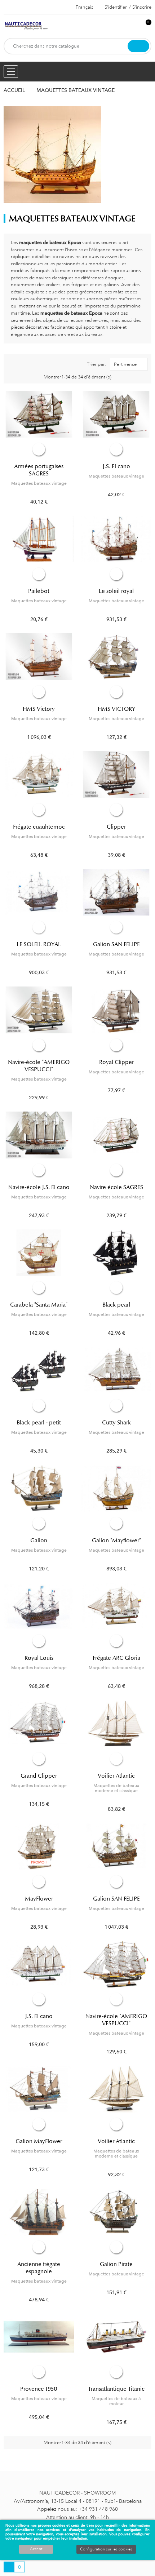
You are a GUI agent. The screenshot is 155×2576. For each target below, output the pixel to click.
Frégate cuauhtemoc (39, 827)
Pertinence (125, 364)
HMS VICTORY (116, 709)
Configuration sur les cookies (106, 2549)
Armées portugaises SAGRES (39, 470)
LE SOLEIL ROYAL (39, 944)
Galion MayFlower (39, 2141)
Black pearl (116, 1305)
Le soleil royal (116, 591)
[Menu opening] (11, 72)
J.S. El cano (116, 466)
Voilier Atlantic (116, 1776)
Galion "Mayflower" (116, 1540)
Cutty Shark (116, 1423)
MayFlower (39, 1899)
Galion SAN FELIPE (116, 944)
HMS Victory (39, 709)
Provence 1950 (39, 2389)
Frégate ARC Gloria (116, 1658)
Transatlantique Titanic (116, 2389)
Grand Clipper (39, 1776)
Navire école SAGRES (116, 1187)
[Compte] (134, 26)
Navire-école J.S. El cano (39, 1187)
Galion (39, 1540)
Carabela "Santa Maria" (39, 1305)
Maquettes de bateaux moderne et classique (116, 1788)
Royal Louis (39, 1658)
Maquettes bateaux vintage (39, 483)
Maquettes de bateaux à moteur (116, 2401)
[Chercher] (138, 46)
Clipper (116, 827)
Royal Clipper (116, 1062)
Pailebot (39, 591)
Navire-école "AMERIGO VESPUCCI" (39, 1066)
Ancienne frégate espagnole (39, 2268)
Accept (36, 2549)
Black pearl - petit (39, 1423)
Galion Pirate (116, 2264)
